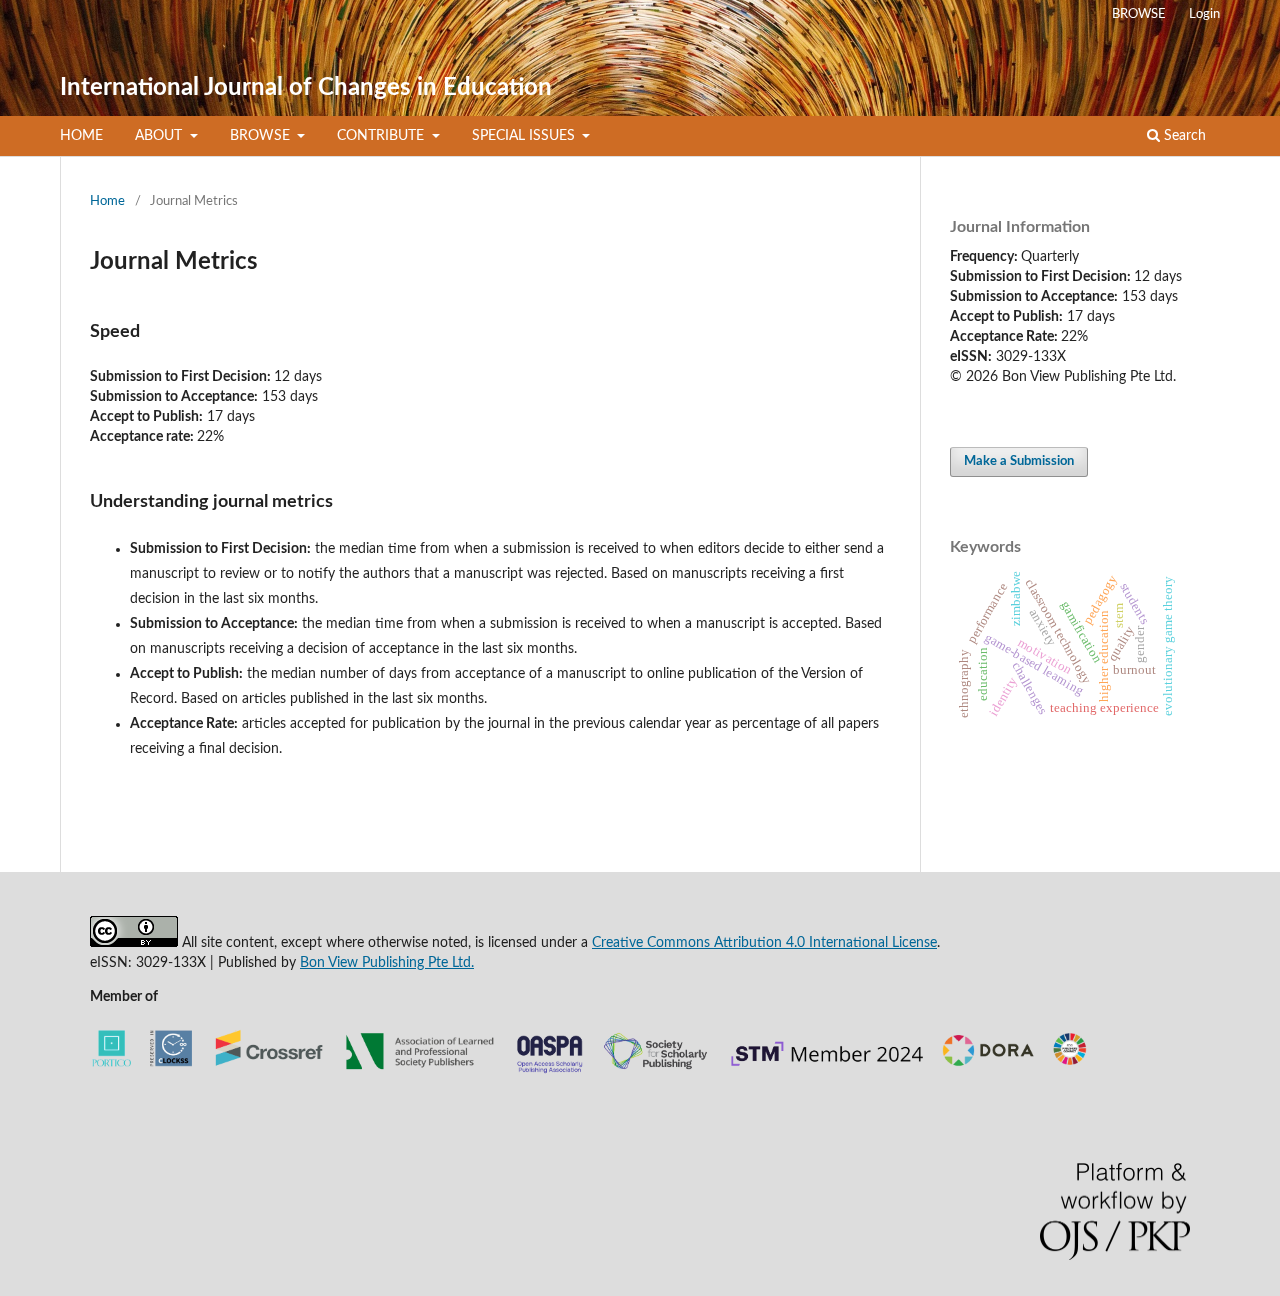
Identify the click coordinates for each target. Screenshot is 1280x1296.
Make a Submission (1019, 461)
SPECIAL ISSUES (525, 136)
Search (1183, 136)
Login (1204, 14)
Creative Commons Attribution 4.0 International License (764, 943)
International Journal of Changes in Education (306, 88)
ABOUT (160, 136)
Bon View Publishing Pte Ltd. (387, 963)
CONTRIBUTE (382, 136)
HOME (81, 136)
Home (107, 201)
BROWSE (262, 136)
